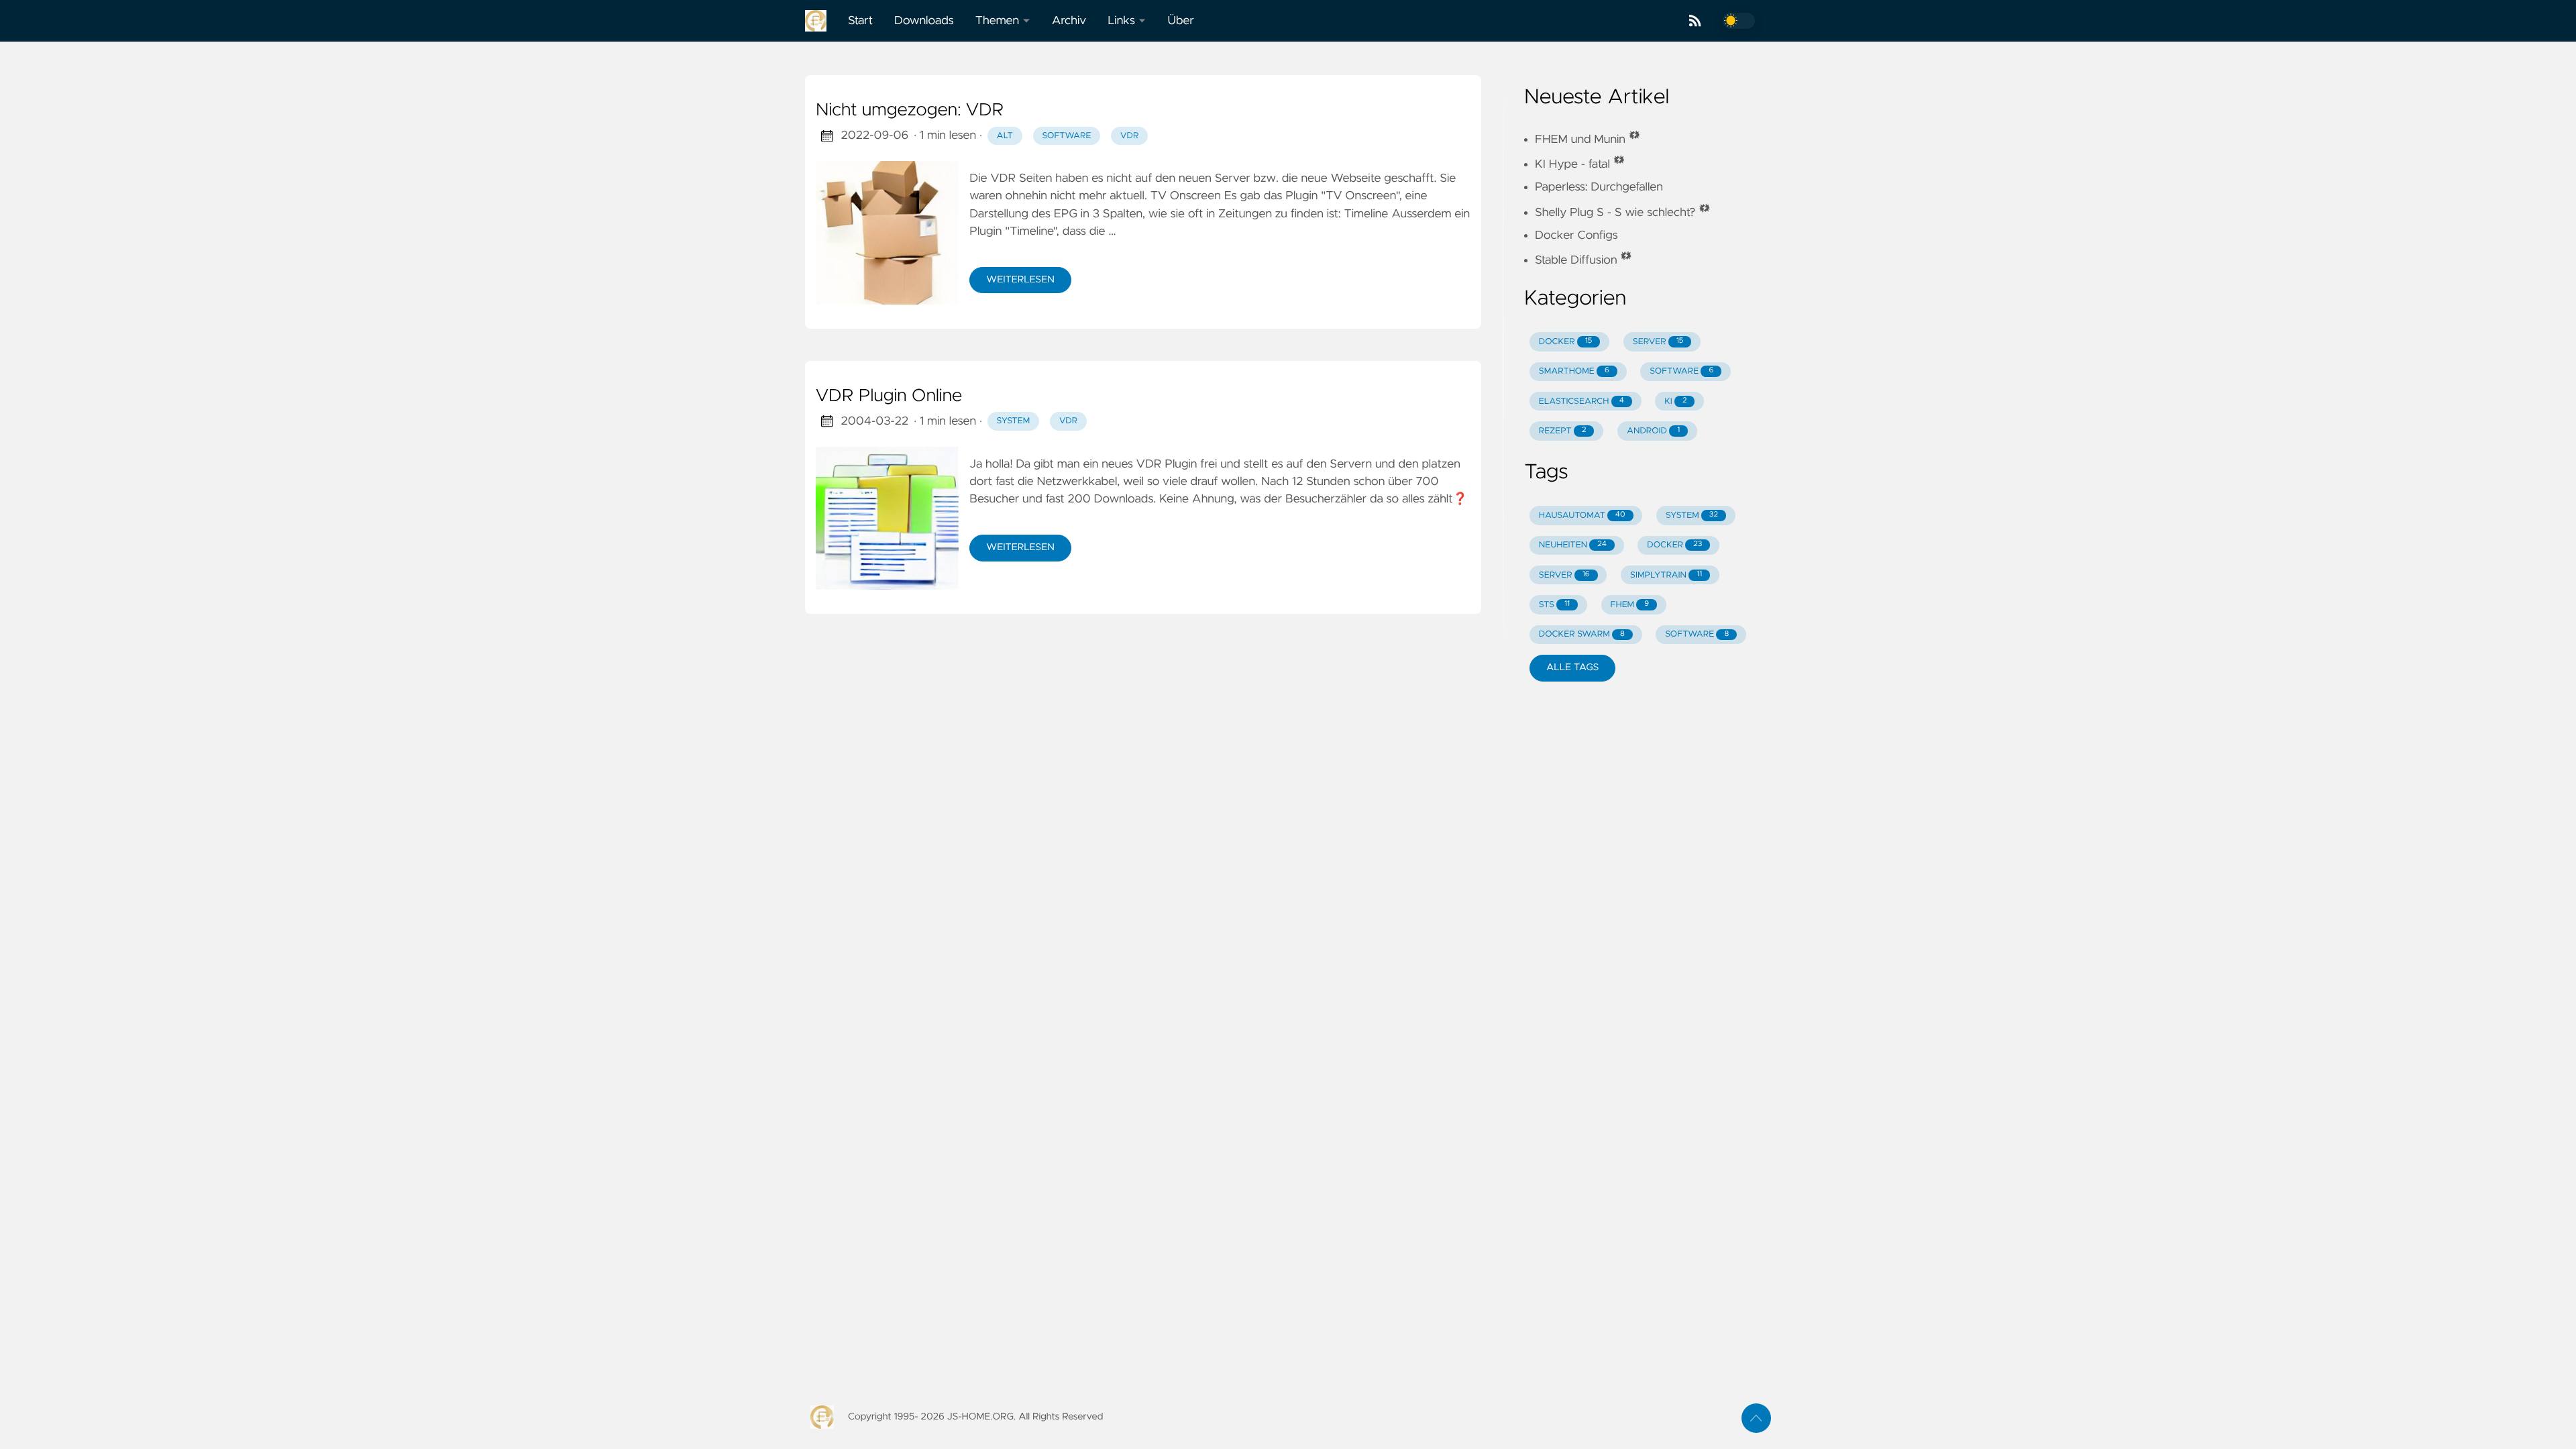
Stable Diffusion (1584, 260)
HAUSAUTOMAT (1582, 516)
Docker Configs (1576, 235)
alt (1005, 136)
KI (1675, 401)
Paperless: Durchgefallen (1599, 187)
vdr (1129, 136)
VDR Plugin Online (889, 396)
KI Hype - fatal (1580, 164)
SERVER (1658, 342)
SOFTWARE (1681, 371)
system (1014, 421)
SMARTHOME (1574, 371)
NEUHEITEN (1573, 545)
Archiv (1069, 21)
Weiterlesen (1020, 280)
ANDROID (1653, 431)
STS (1554, 605)
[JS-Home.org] (821, 21)
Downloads (924, 21)
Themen (997, 21)
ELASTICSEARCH (1581, 401)
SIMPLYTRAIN (1666, 575)
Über (1180, 21)
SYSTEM (1692, 516)
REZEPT (1563, 431)
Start (860, 21)
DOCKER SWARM (1582, 634)
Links (1121, 21)
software (1066, 136)
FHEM (1630, 605)
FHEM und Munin (1588, 140)
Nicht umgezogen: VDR (910, 111)
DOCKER (1566, 342)
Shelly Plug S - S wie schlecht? (1623, 213)
